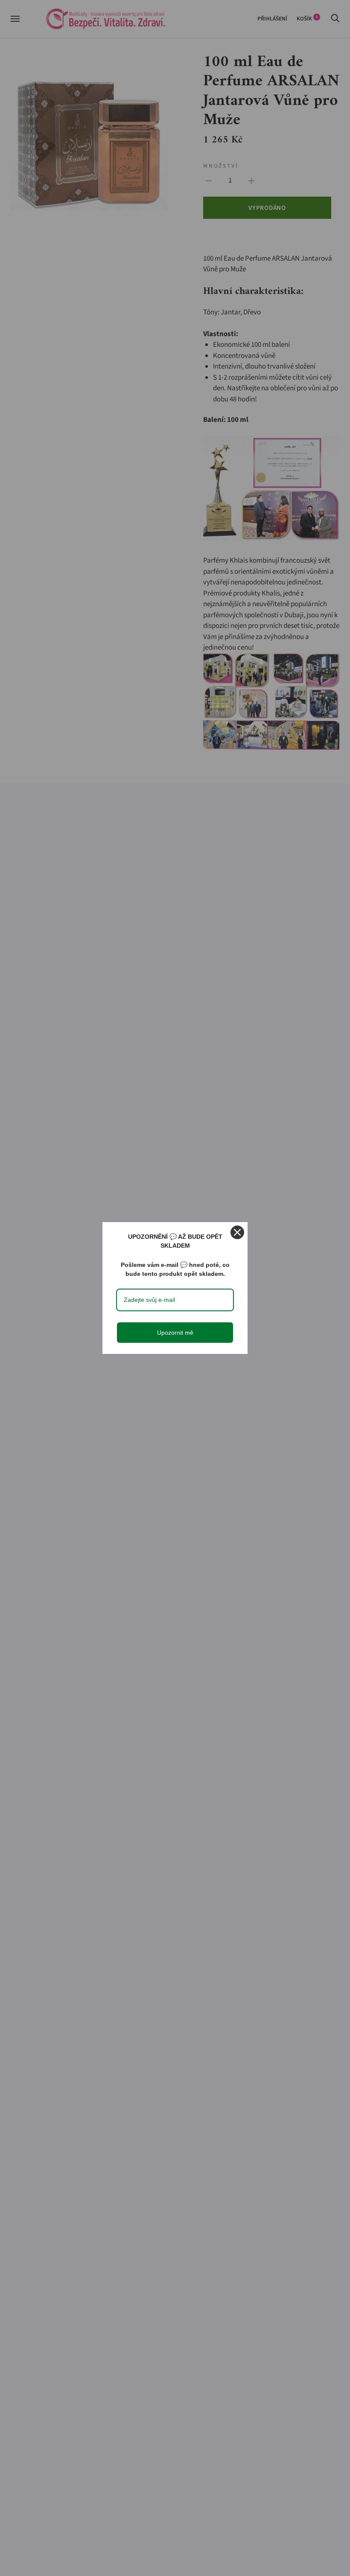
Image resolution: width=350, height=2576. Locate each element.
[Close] (237, 1232)
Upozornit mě (175, 1333)
